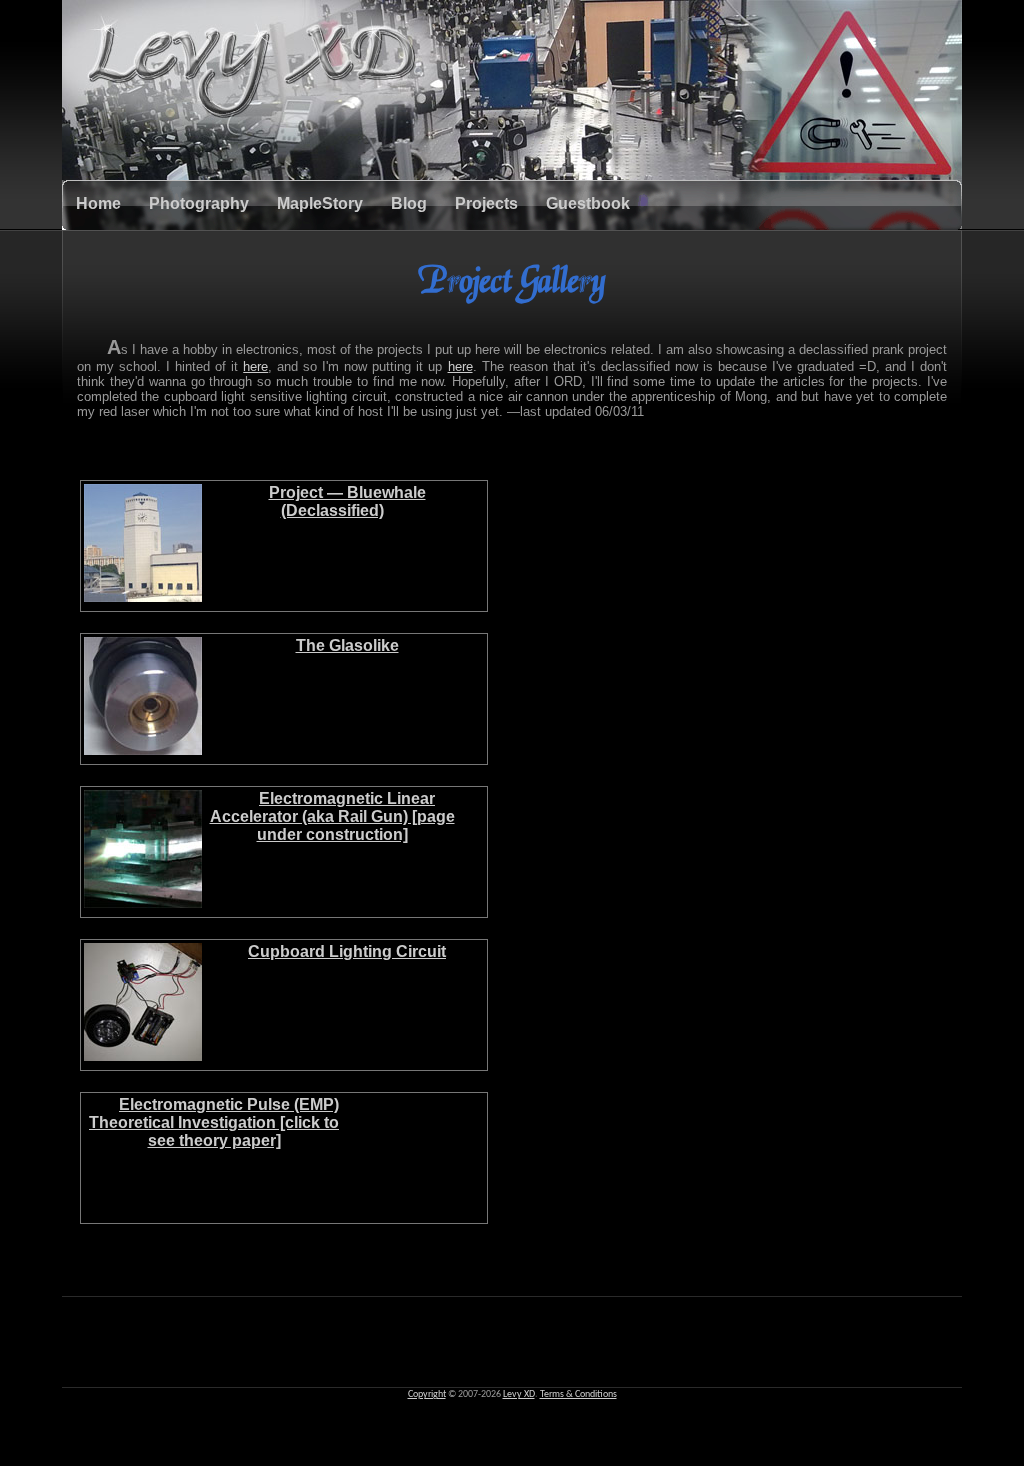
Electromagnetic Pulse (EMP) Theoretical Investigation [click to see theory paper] (214, 1122)
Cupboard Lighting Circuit (347, 951)
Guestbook (588, 203)
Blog (409, 203)
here (255, 366)
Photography (199, 203)
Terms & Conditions (578, 1394)
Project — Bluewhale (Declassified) (347, 501)
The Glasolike (347, 645)
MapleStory (320, 203)
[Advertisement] (512, 1342)
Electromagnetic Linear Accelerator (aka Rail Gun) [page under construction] (332, 816)
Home (98, 203)
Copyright (427, 1394)
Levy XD (519, 1394)
